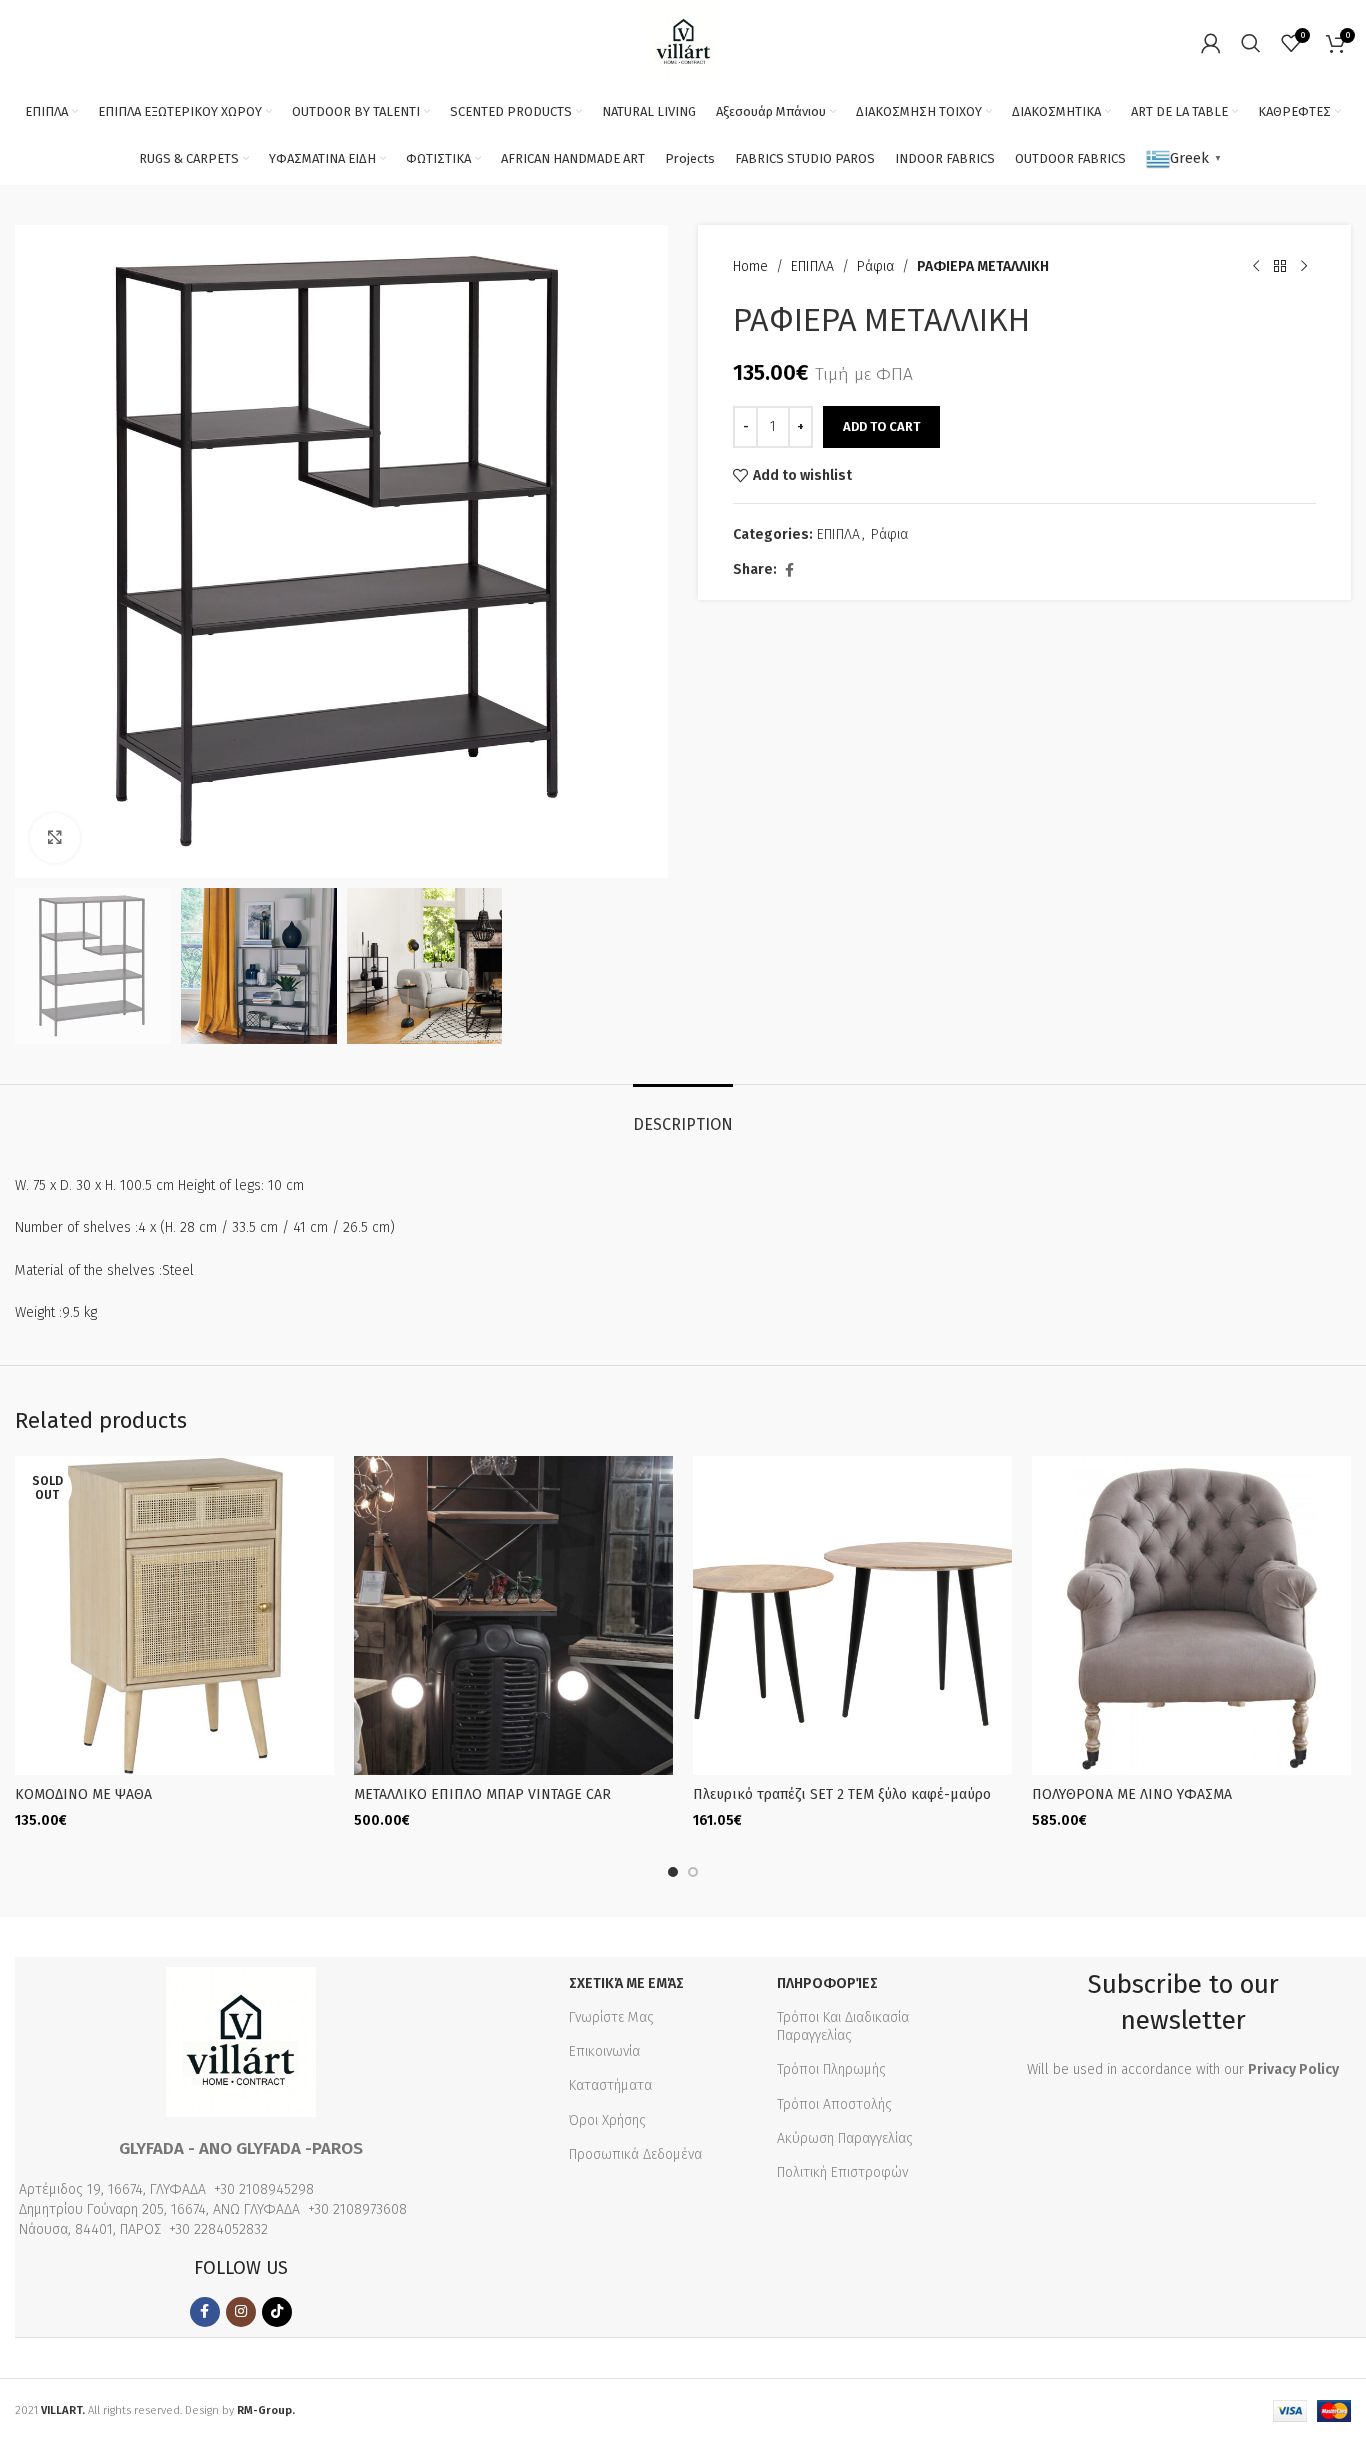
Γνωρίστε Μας (611, 2017)
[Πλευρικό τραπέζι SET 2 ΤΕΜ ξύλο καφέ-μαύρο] (852, 1615)
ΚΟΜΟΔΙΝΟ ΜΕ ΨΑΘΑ (83, 1794)
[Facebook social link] (789, 571)
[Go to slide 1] (673, 1872)
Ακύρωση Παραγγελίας (845, 2138)
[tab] (683, 1114)
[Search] (1251, 43)
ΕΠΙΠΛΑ (812, 266)
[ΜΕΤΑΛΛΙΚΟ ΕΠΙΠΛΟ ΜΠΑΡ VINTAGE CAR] (513, 1615)
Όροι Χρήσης (607, 2120)
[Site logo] (683, 41)
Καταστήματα (610, 2085)
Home (750, 266)
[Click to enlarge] (55, 838)
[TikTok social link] (277, 2312)
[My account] (1211, 43)
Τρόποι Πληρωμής (831, 2069)
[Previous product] (1256, 267)
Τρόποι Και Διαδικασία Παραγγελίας (843, 2026)
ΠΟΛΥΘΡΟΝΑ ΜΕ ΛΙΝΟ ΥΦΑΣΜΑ (1132, 1794)
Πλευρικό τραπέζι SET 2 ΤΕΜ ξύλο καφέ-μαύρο (842, 1794)
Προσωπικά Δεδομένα (635, 2154)
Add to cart (881, 426)
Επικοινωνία (604, 2051)
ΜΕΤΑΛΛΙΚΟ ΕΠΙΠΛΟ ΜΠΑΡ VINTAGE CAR (482, 1794)
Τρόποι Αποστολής (834, 2104)
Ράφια (875, 266)
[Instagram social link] (241, 2312)
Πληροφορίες (827, 1983)
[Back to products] (1280, 267)
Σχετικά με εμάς (626, 1983)
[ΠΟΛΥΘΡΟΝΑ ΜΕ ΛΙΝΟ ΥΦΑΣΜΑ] (1191, 1615)
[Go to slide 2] (693, 1872)
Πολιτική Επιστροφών (842, 2172)
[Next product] (1304, 267)
